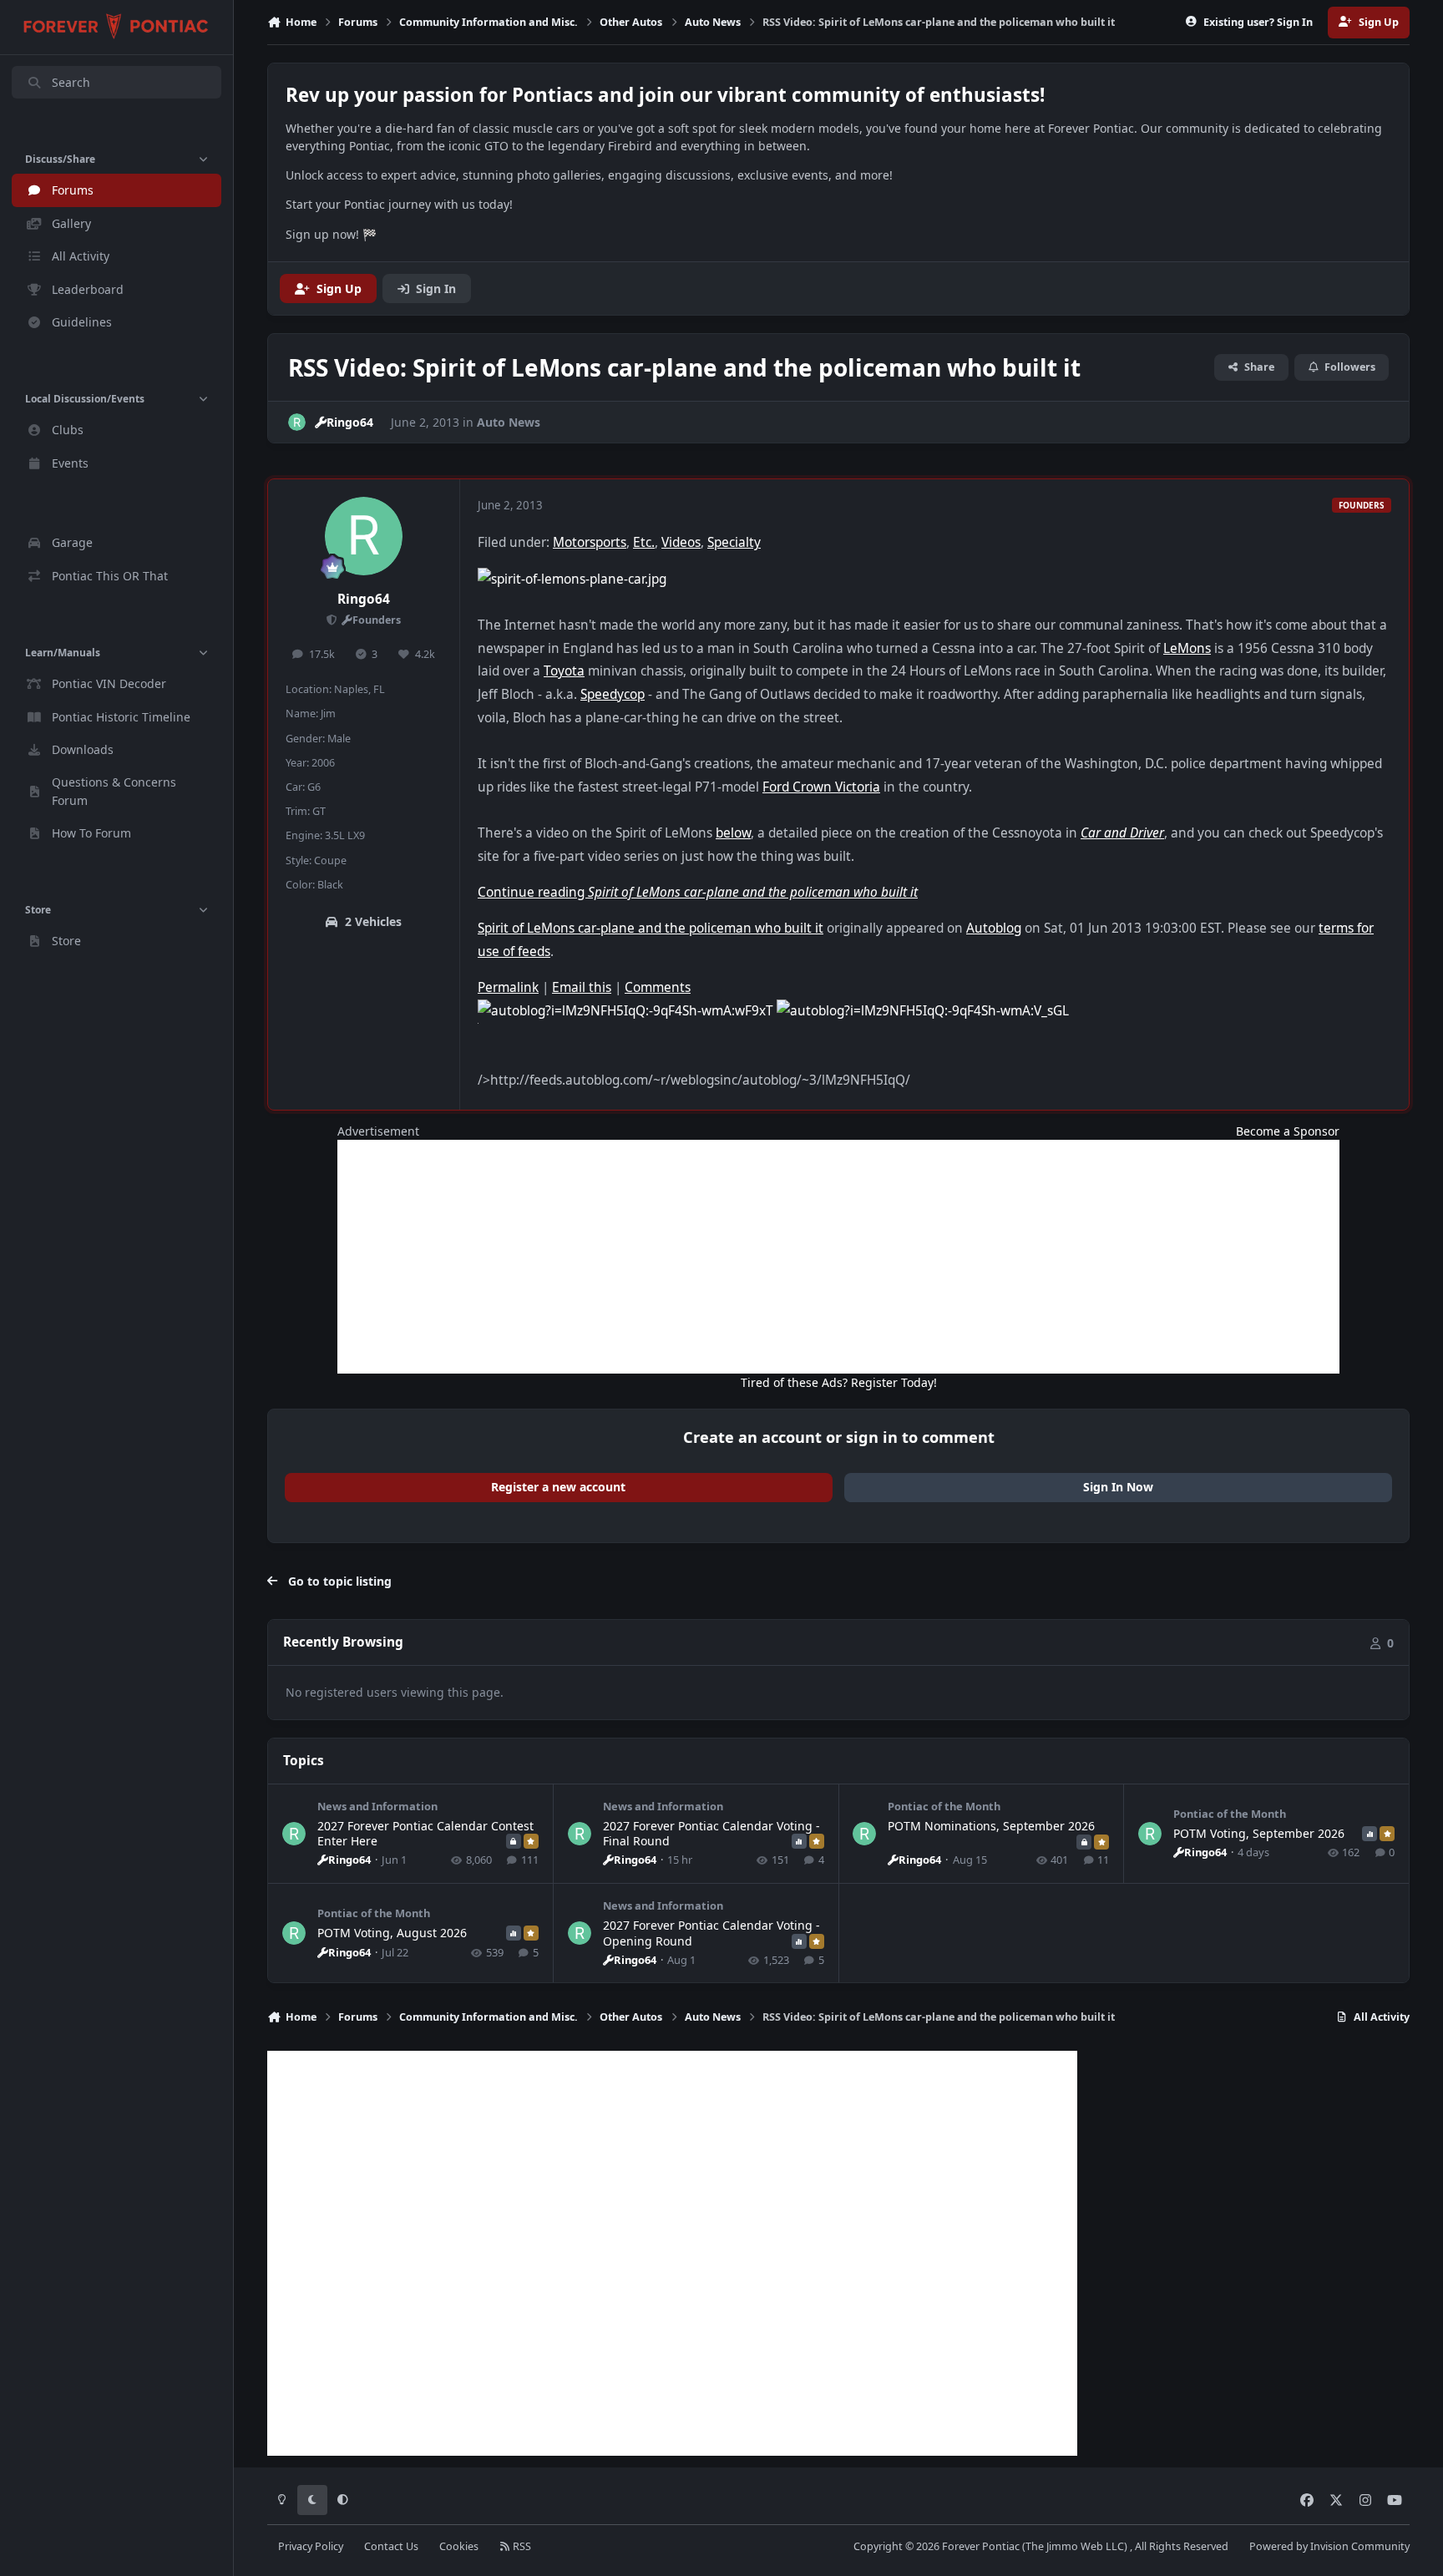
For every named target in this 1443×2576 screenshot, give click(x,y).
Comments (658, 987)
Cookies (459, 2546)
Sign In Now (1118, 1487)
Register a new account (558, 1487)
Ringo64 (364, 599)
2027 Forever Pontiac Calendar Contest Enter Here (425, 1833)
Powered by (1329, 2546)
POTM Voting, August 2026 (392, 1933)
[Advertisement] (838, 1257)
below (733, 833)
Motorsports (590, 542)
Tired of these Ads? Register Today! (839, 1382)
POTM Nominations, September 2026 (991, 1826)
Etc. (644, 542)
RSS (521, 2546)
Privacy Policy (311, 2546)
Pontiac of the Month (944, 1806)
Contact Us (391, 2546)
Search (71, 82)
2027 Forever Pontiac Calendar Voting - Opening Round (711, 1933)
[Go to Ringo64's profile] (297, 422)
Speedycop (613, 694)
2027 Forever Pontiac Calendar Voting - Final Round (711, 1833)
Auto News (509, 422)
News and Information (377, 1806)
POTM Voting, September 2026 (1259, 1833)
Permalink (508, 987)
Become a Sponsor (1288, 1131)
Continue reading (698, 892)
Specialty (734, 542)
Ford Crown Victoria (821, 787)
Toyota (564, 671)
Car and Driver (1122, 833)
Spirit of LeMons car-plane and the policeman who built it (651, 928)
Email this (582, 987)
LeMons (1187, 648)
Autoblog (994, 928)
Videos (681, 542)
